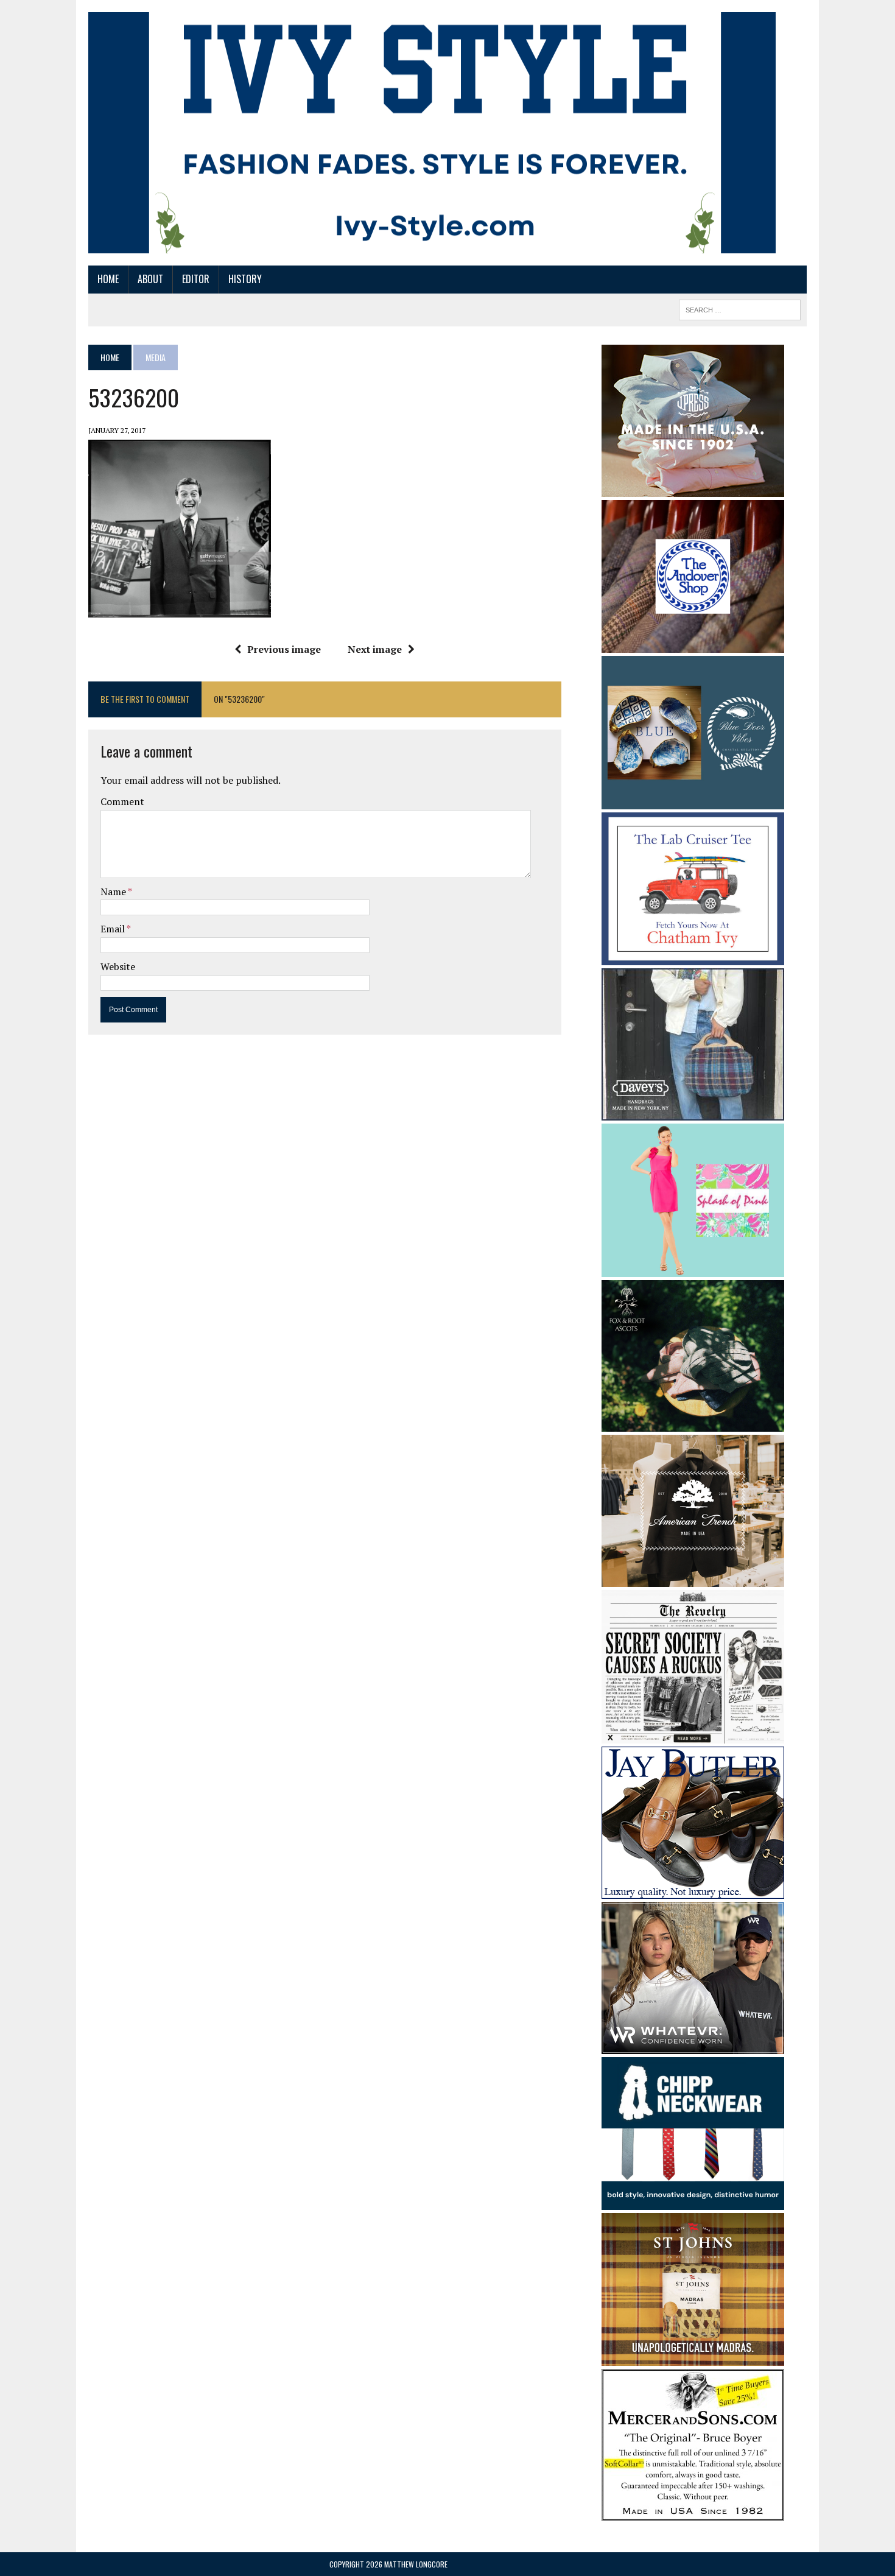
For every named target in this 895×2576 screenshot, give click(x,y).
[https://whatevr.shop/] (693, 2046)
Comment (122, 801)
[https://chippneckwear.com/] (693, 2202)
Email (114, 929)
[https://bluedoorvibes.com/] (693, 801)
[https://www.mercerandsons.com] (693, 2513)
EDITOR (196, 279)
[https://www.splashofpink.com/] (693, 1269)
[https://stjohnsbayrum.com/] (693, 2358)
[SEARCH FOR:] (740, 308)
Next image (375, 649)
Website (118, 966)
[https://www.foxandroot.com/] (693, 1424)
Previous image (284, 649)
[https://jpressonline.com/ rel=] (693, 488)
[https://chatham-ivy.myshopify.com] (693, 957)
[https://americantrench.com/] (693, 1579)
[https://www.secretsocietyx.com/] (693, 1735)
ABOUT (150, 279)
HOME (108, 279)
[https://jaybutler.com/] (693, 1890)
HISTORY (245, 279)
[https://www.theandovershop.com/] (693, 644)
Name (114, 892)
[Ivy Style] (432, 133)
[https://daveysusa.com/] (693, 1112)
